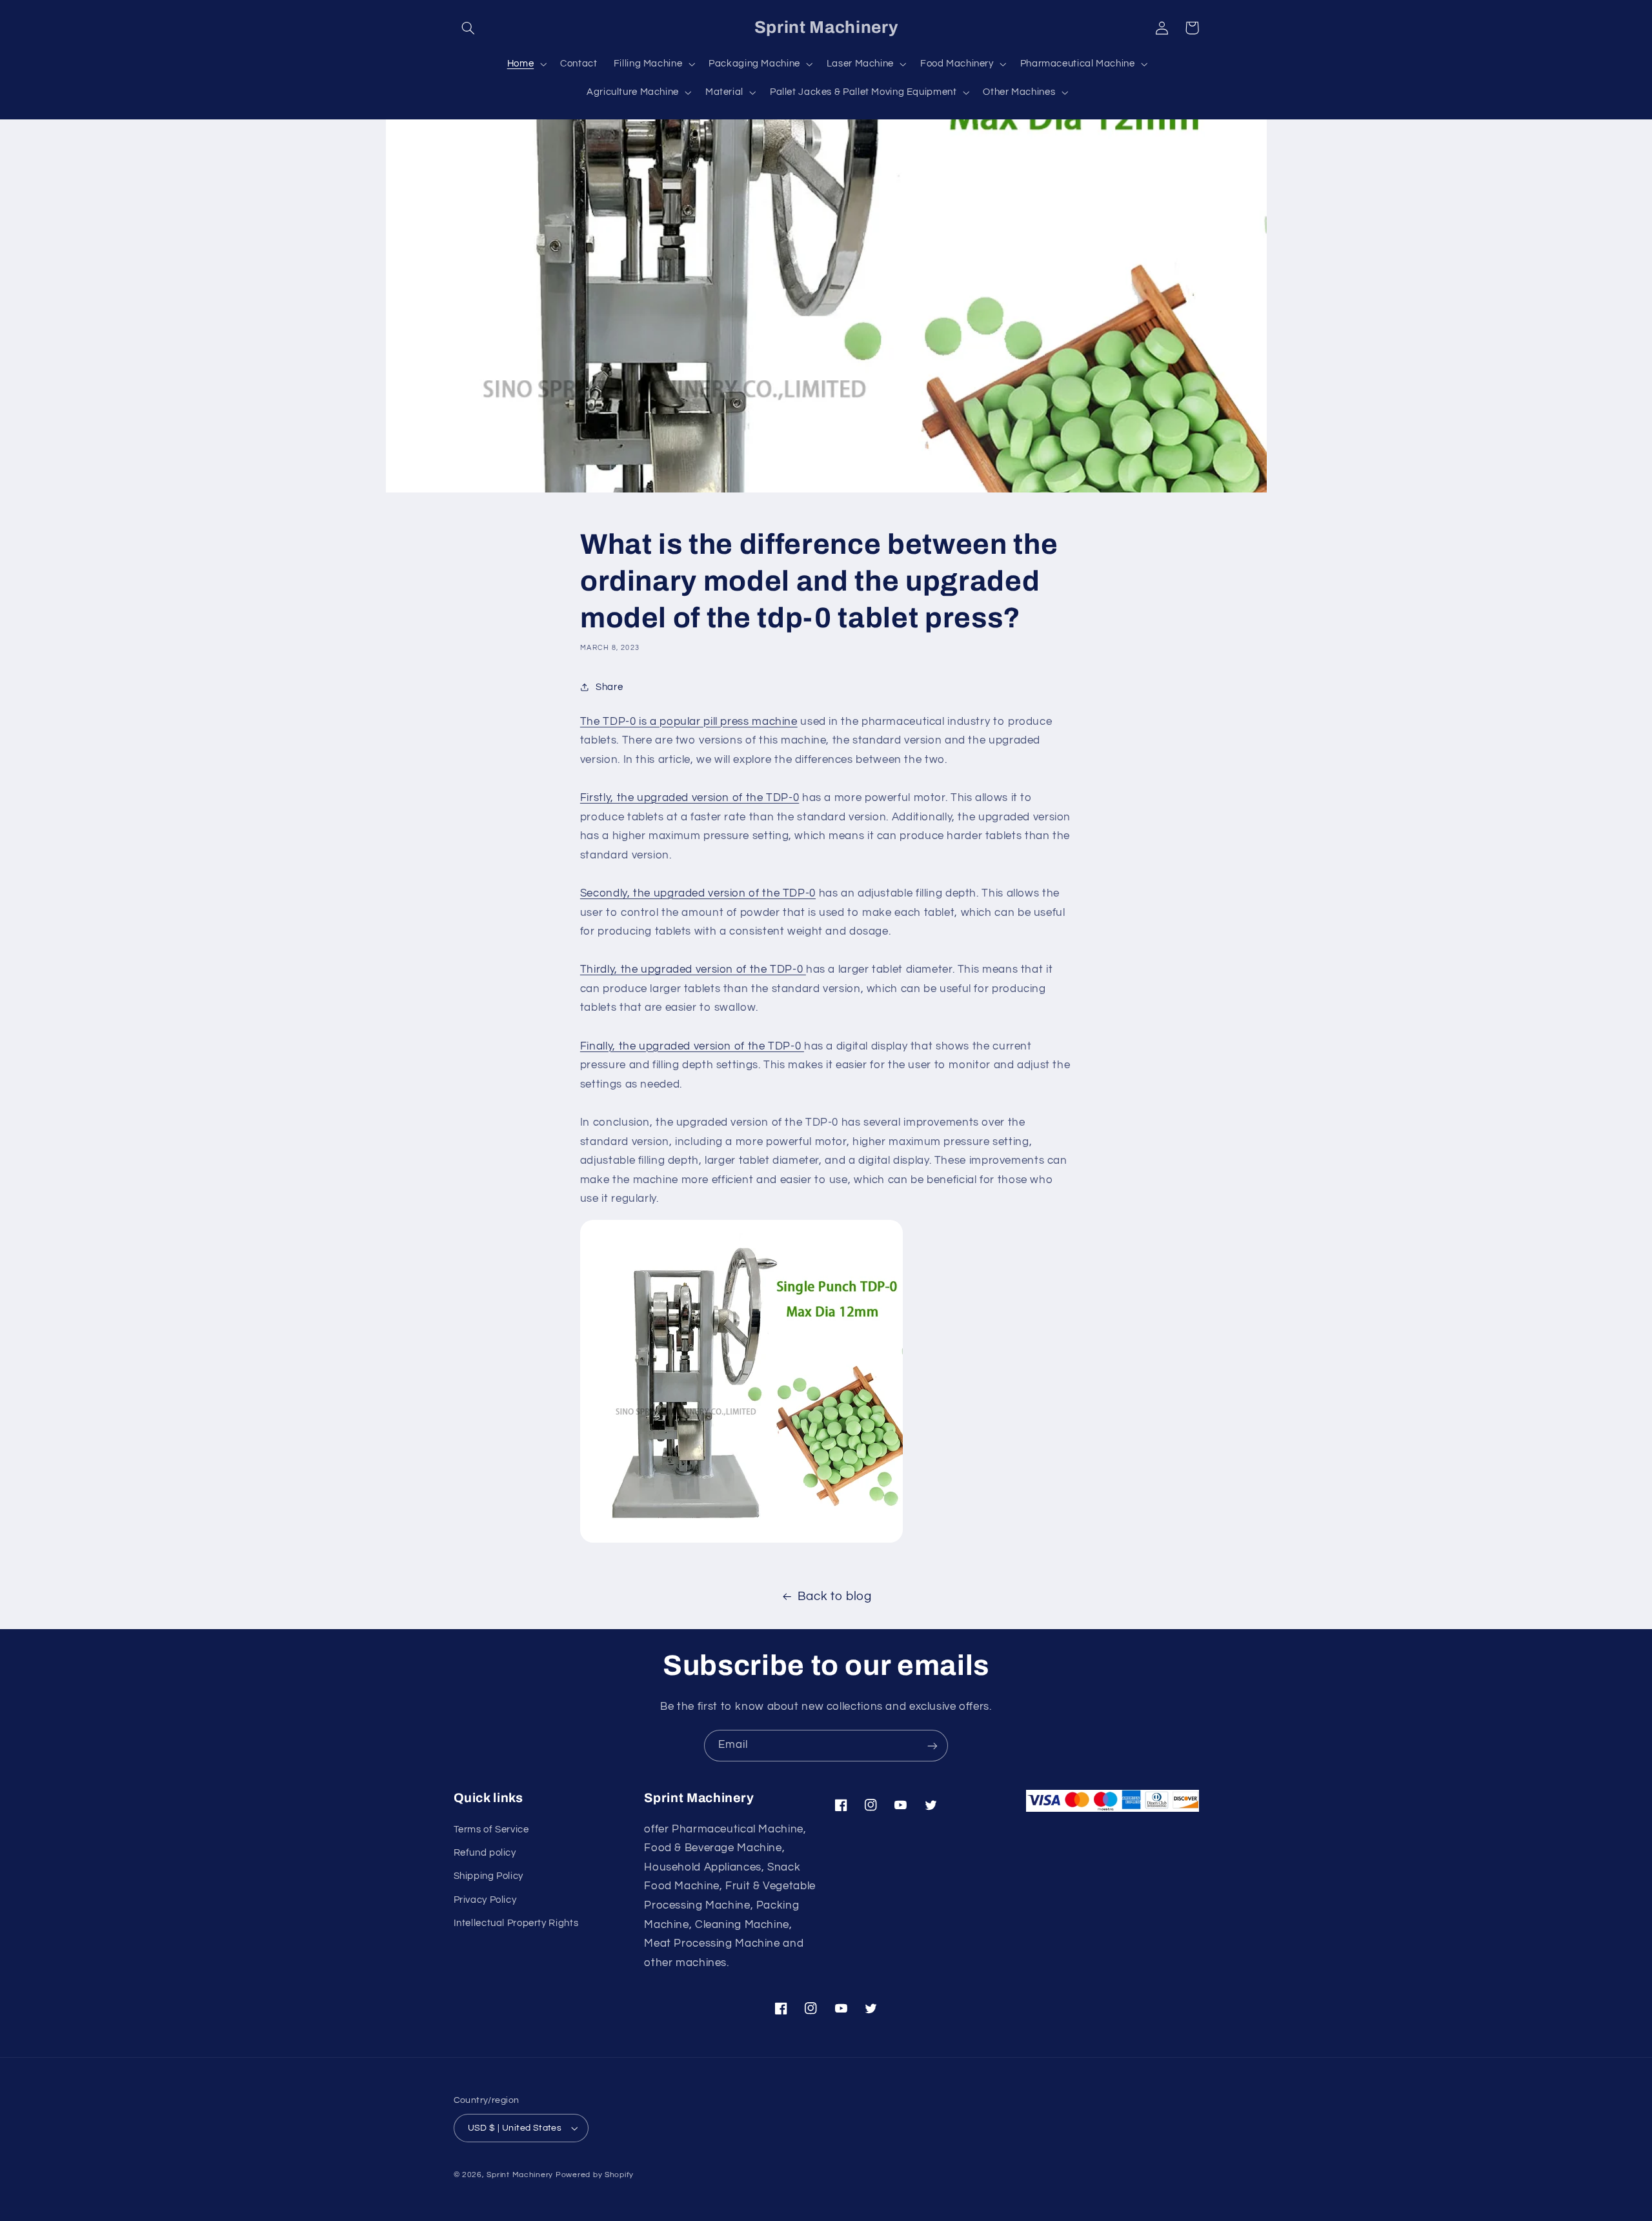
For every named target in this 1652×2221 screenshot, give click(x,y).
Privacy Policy (485, 1900)
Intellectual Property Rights (516, 1923)
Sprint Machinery (520, 2175)
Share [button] (609, 687)
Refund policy (485, 1853)
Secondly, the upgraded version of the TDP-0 (698, 893)
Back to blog (835, 1597)
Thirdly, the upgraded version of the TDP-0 (693, 969)
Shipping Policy (489, 1877)
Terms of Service (491, 1830)
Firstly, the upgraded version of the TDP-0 (690, 798)
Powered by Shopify (595, 2175)
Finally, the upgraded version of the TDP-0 (692, 1046)
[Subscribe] (932, 1746)
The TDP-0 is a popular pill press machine (689, 722)
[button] (468, 28)
